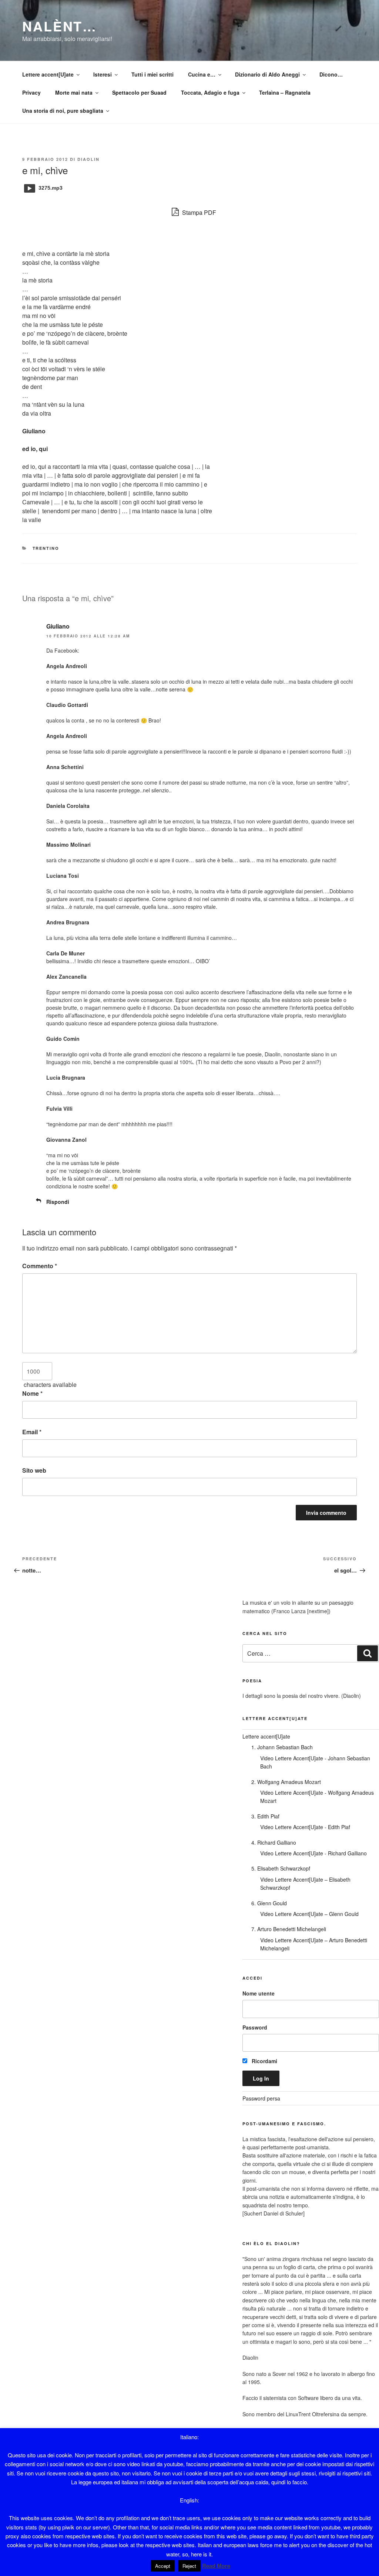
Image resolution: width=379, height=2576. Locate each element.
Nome (32, 1393)
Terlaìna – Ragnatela (285, 92)
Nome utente (259, 1993)
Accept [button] (163, 2566)
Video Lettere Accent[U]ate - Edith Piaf (305, 1827)
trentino (46, 548)
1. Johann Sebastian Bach (282, 1747)
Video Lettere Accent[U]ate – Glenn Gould (309, 1914)
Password (255, 2027)
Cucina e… (202, 74)
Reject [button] (189, 2566)
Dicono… (331, 74)
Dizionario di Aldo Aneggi (267, 74)
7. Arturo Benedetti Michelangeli (289, 1929)
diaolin (88, 159)
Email (32, 1432)
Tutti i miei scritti (152, 74)
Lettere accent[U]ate (48, 74)
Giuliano (58, 626)
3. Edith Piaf (265, 1816)
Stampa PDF (198, 212)
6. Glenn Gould (269, 1903)
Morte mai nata (74, 92)
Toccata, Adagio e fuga (210, 92)
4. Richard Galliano (274, 1842)
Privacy (31, 92)
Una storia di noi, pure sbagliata (63, 111)
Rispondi (58, 1202)
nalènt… (60, 26)
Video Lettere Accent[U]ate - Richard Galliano (313, 1853)
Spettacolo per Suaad (139, 92)
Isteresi (103, 74)
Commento (40, 1266)
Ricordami (264, 2061)
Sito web (34, 1470)
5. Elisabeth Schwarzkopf (281, 1868)
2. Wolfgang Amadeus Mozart (286, 1782)
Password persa (261, 2098)
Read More (216, 2566)
